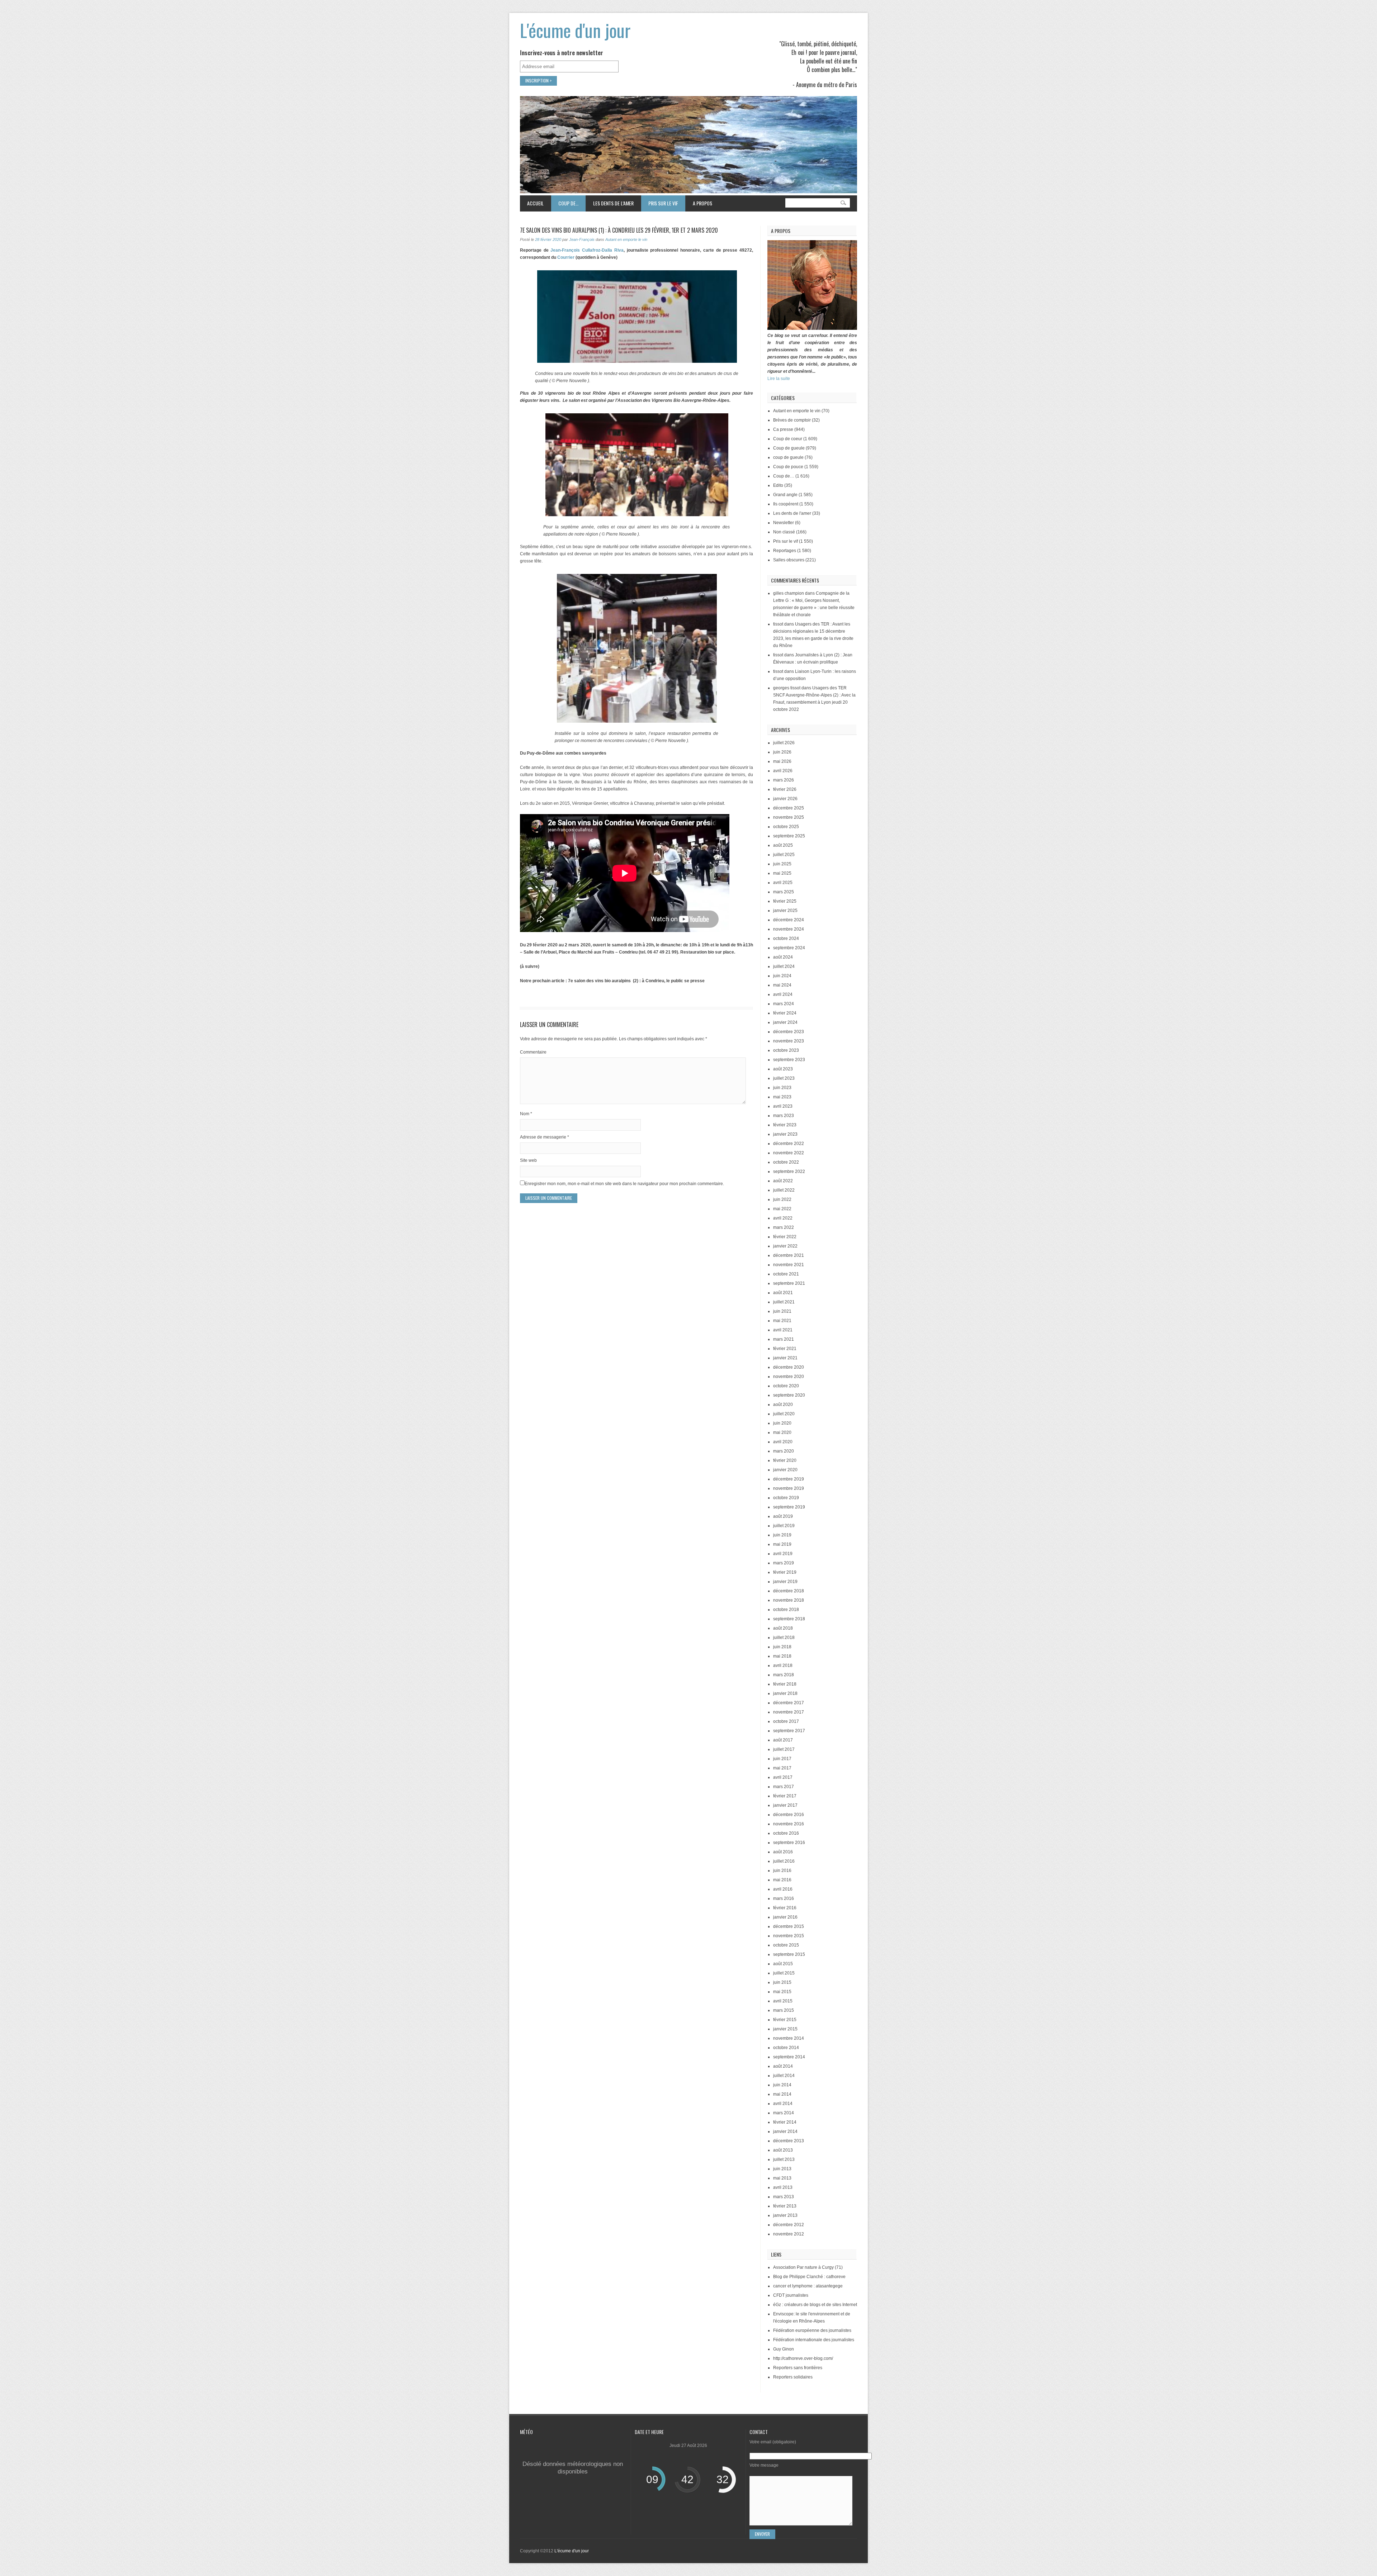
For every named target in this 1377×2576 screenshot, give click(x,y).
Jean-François (582, 239)
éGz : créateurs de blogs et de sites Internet (815, 2305)
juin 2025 (782, 864)
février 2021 (785, 1349)
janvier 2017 (785, 1805)
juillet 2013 (784, 2159)
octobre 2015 (786, 1945)
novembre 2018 (789, 1600)
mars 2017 (784, 1787)
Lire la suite (779, 379)
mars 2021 (784, 1339)
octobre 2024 (786, 938)
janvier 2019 (785, 1582)
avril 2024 (783, 994)
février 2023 (785, 1125)
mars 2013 (784, 2197)
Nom (526, 1114)
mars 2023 (784, 1116)
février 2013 (785, 2206)
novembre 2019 (789, 1488)
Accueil (535, 203)
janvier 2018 (785, 1693)
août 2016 (783, 1852)
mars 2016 (784, 1898)
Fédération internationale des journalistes (814, 2340)
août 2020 (783, 1405)
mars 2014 (784, 2113)
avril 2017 (783, 1777)
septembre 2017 (789, 1731)
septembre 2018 (789, 1619)
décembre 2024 (789, 920)
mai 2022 (782, 1209)
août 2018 (783, 1628)
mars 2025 (784, 892)
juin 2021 (782, 1311)
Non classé (784, 532)
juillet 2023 (784, 1078)
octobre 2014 (786, 2048)
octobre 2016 (786, 1833)
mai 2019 (782, 1544)
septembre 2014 (789, 2057)
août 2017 (783, 1740)
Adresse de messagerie (545, 1137)
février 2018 (785, 1684)
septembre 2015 (789, 1954)
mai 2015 (782, 1992)
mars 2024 (784, 1004)
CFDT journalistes (791, 2295)
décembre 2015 (789, 1926)
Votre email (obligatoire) (773, 2442)
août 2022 (783, 1181)
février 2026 (785, 789)
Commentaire (533, 1052)
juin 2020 (782, 1423)
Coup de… (565, 203)
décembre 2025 (789, 808)
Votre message (764, 2465)
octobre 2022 (786, 1162)
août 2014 (783, 2066)
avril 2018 (783, 1665)
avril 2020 (783, 1442)
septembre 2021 (789, 1283)
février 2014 (785, 2122)
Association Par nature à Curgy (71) (808, 2267)
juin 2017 (782, 1759)
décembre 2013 (789, 2141)
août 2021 (783, 1293)
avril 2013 (783, 2187)
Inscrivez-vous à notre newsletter (562, 53)
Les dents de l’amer (610, 203)
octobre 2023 (786, 1050)
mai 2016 (782, 1880)
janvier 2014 (785, 2131)
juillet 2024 (784, 966)
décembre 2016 (789, 1815)
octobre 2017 (786, 1721)
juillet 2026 (784, 743)
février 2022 (785, 1237)
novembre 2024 (789, 929)
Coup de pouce (788, 467)
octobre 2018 (786, 1610)
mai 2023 (782, 1097)
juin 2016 (782, 1871)
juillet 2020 (784, 1414)
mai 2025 (782, 873)
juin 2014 (782, 2085)
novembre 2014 (789, 2038)
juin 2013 (782, 2169)
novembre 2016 (789, 1824)
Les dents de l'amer (792, 513)
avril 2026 (783, 771)
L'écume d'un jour (575, 30)
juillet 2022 (784, 1190)
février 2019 (785, 1572)
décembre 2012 (789, 2225)
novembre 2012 (789, 2234)
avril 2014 (783, 2104)
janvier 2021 (785, 1358)
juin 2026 (782, 752)
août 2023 (783, 1069)
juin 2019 (782, 1535)
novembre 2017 (789, 1712)
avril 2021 (783, 1330)
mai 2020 (782, 1432)
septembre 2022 (789, 1171)
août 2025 (783, 845)
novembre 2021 (789, 1265)
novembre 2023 (789, 1041)
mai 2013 (782, 2178)
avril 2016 (783, 1889)
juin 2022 (782, 1199)
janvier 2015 (785, 2029)
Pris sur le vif (659, 203)
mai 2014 (782, 2094)
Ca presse (783, 429)
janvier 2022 (785, 1246)
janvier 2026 (785, 799)
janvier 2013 (785, 2215)
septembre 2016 (789, 1843)
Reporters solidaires (793, 2377)
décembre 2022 (789, 1144)
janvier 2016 (785, 1917)
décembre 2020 (789, 1367)
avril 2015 (783, 2001)
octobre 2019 (786, 1498)
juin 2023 (782, 1088)
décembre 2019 (789, 1479)
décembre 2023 (789, 1032)
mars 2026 (784, 780)
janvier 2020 (785, 1470)
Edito (778, 485)
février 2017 (785, 1796)
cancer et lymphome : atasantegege (808, 2286)
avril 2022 (783, 1218)
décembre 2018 (789, 1591)
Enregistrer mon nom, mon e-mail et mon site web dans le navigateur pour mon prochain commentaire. (624, 1184)
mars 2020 (784, 1451)
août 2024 (783, 957)
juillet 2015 (784, 1973)
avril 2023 (783, 1106)
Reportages (785, 551)
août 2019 (783, 1516)
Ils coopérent (786, 504)
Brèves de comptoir (792, 420)
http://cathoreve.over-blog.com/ (803, 2358)
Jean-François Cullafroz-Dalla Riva (587, 250)
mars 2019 (784, 1563)
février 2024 (785, 1013)
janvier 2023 (785, 1134)
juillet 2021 (784, 1302)
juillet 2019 (784, 1526)
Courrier (566, 257)
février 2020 (785, 1460)
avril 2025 (783, 883)
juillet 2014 (784, 2076)
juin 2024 (782, 976)
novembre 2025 (789, 817)
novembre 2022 (789, 1153)
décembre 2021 (789, 1255)
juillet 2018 (784, 1638)
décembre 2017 (789, 1703)
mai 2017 (782, 1768)
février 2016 (785, 1908)
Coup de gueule (789, 448)
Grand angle (785, 495)
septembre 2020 (789, 1395)
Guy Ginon (784, 2349)
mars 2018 (784, 1675)
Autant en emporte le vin (626, 239)
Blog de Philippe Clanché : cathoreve (809, 2277)
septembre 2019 (789, 1507)
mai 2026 (782, 761)
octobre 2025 (786, 827)
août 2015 (783, 1964)
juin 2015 (782, 1982)
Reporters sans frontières (798, 2368)
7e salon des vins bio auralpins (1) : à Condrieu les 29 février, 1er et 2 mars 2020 (619, 230)
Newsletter (784, 523)
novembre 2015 (789, 1936)
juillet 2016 (784, 1861)
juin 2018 (782, 1647)
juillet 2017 (784, 1749)
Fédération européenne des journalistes (812, 2330)
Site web (528, 1160)
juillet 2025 (784, 855)
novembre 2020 (789, 1377)
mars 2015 (784, 2010)
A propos (702, 203)
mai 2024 (782, 985)
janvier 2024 (785, 1022)
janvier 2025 (785, 911)
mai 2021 (782, 1321)
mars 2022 (784, 1227)
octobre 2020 (786, 1386)
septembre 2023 (789, 1060)
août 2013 (783, 2150)
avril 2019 (783, 1554)
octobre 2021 (786, 1274)
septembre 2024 (789, 948)
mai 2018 (782, 1656)
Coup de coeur (788, 439)
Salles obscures (789, 560)
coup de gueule (788, 457)
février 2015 (785, 2020)
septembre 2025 (789, 836)
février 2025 (785, 901)
